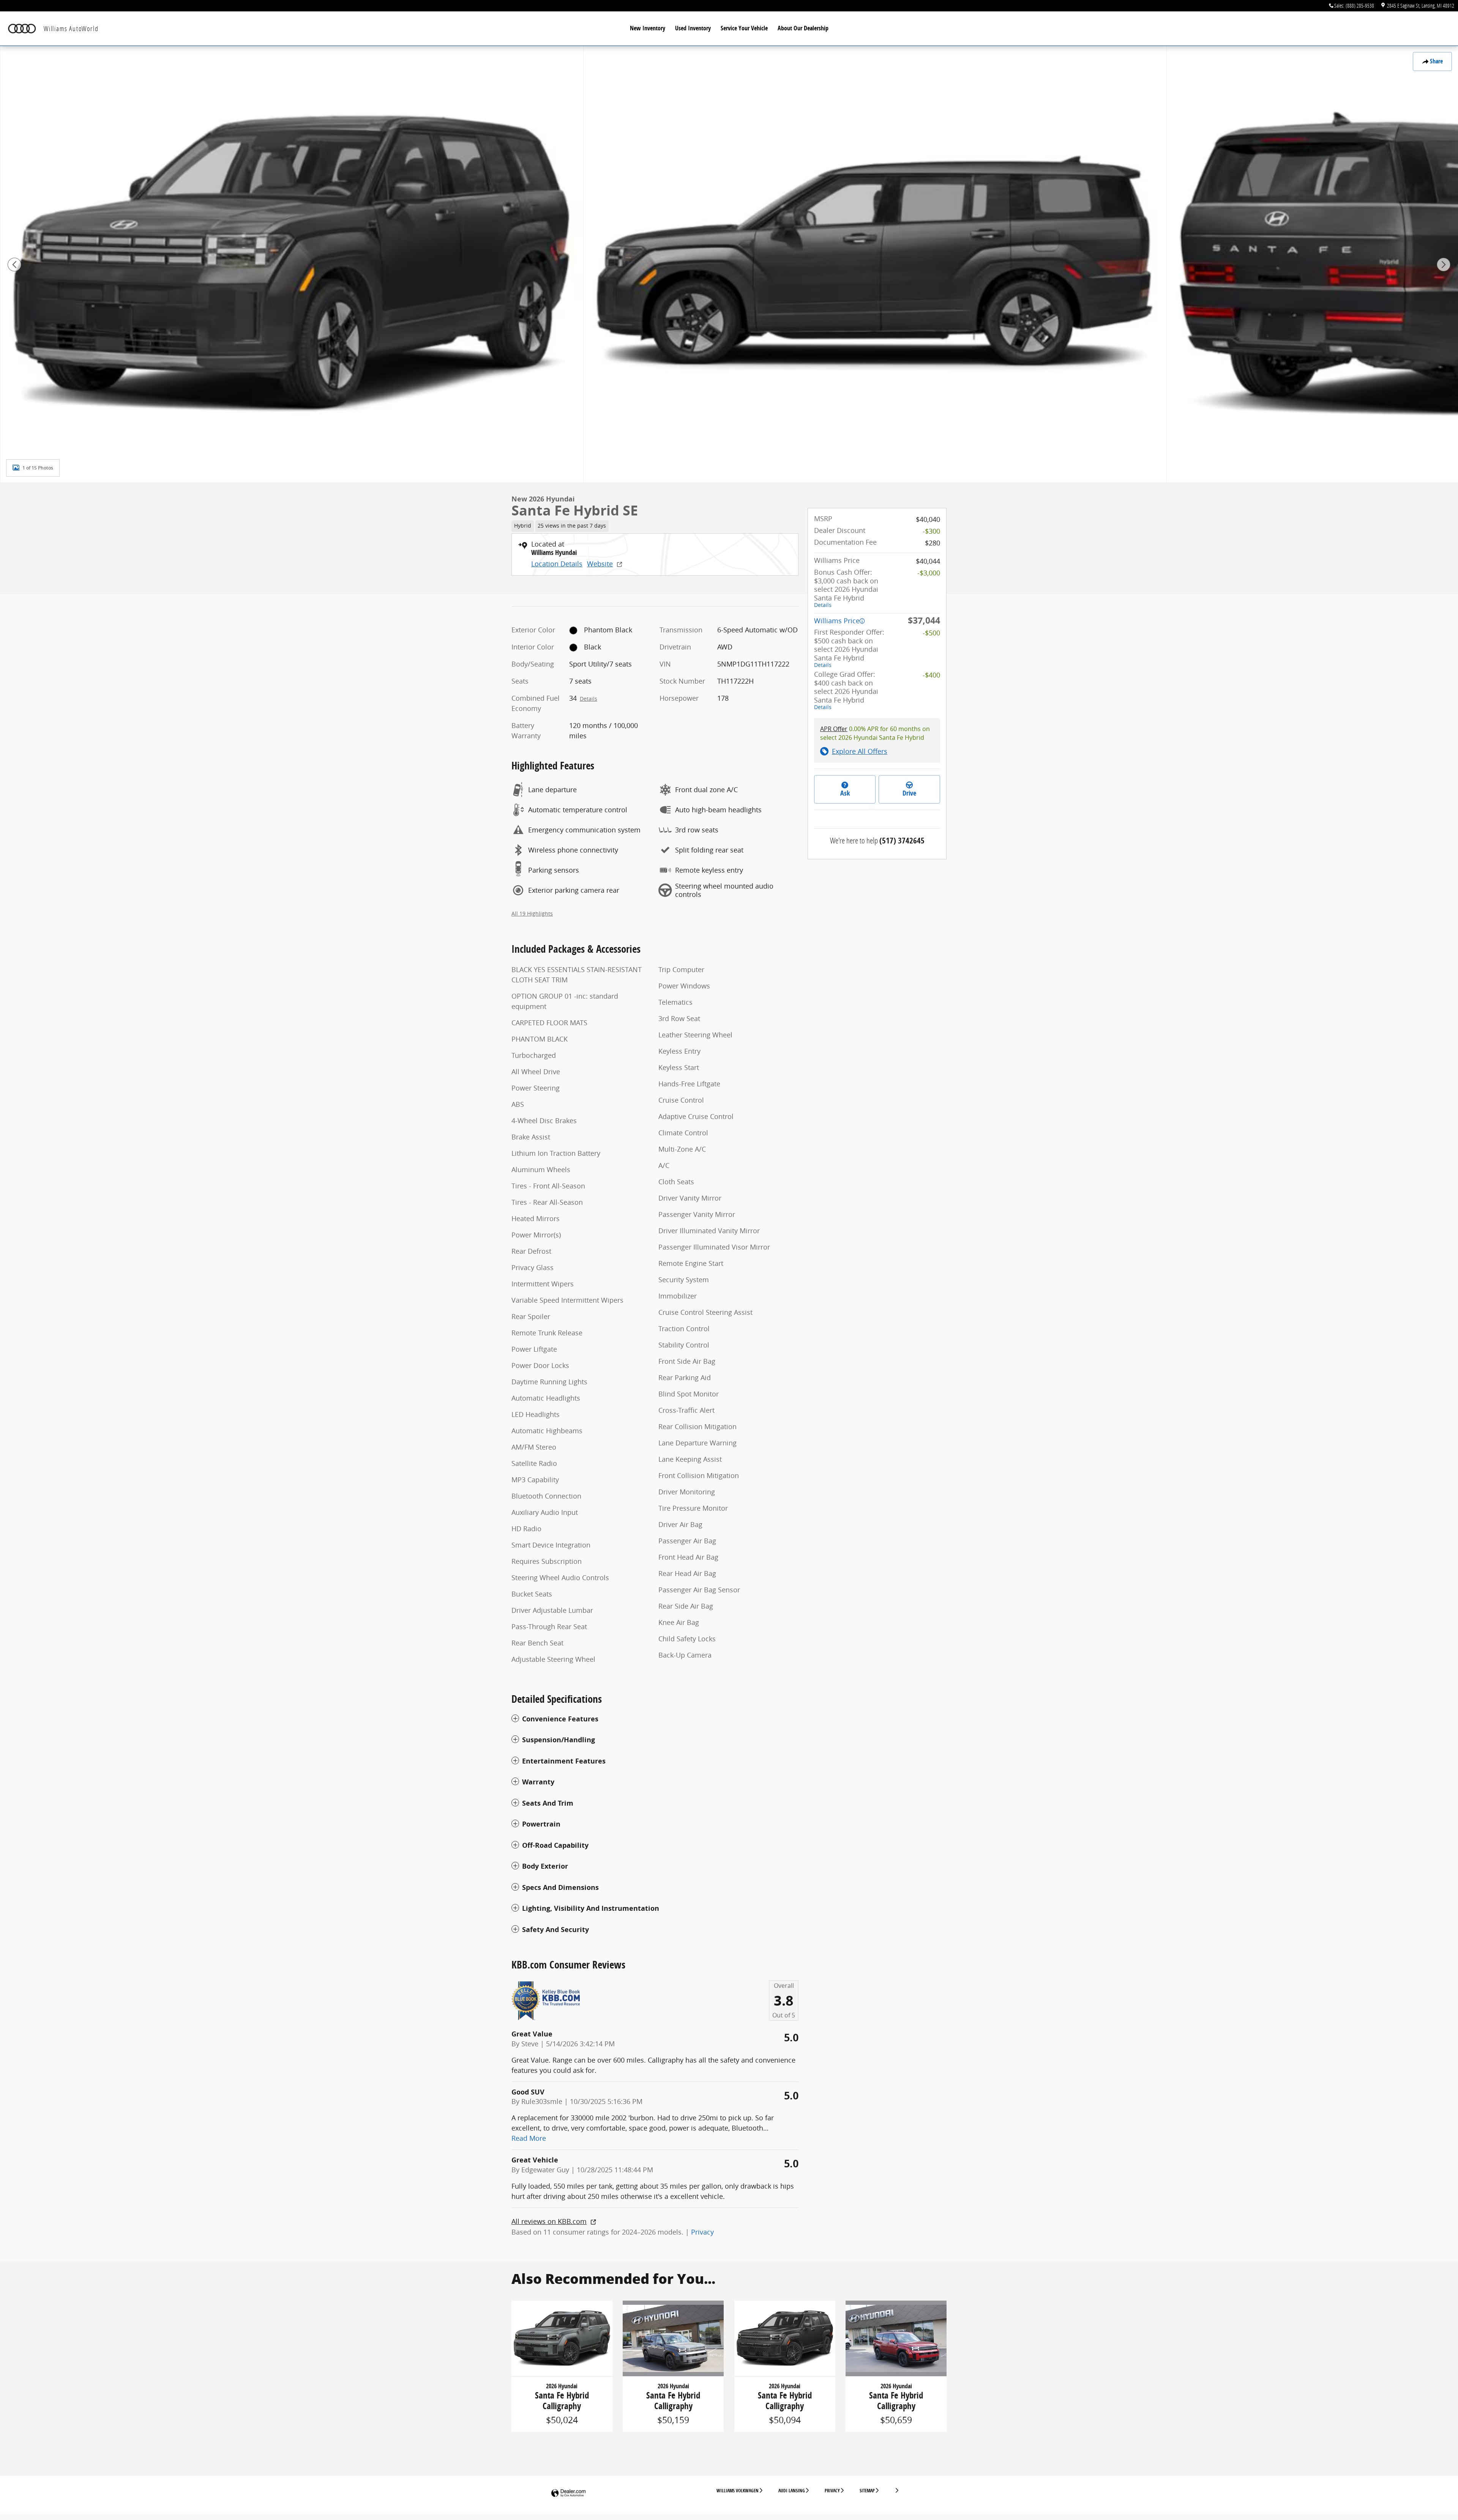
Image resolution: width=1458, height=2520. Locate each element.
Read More (529, 2138)
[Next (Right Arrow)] (1444, 265)
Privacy (702, 2232)
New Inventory (648, 28)
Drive (909, 793)
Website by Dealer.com (568, 2493)
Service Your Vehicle (744, 28)
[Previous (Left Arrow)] (14, 265)
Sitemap (867, 2491)
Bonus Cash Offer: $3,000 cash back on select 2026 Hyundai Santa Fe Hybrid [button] (846, 588)
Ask (845, 793)
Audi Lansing (792, 2491)
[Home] (22, 29)
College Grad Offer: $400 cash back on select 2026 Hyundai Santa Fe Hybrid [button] (846, 690)
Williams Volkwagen (738, 2491)
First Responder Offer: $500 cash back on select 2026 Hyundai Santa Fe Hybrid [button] (849, 648)
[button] (655, 525)
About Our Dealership (803, 28)
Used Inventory (693, 28)
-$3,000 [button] (929, 573)
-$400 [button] (931, 675)
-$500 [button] (931, 633)
